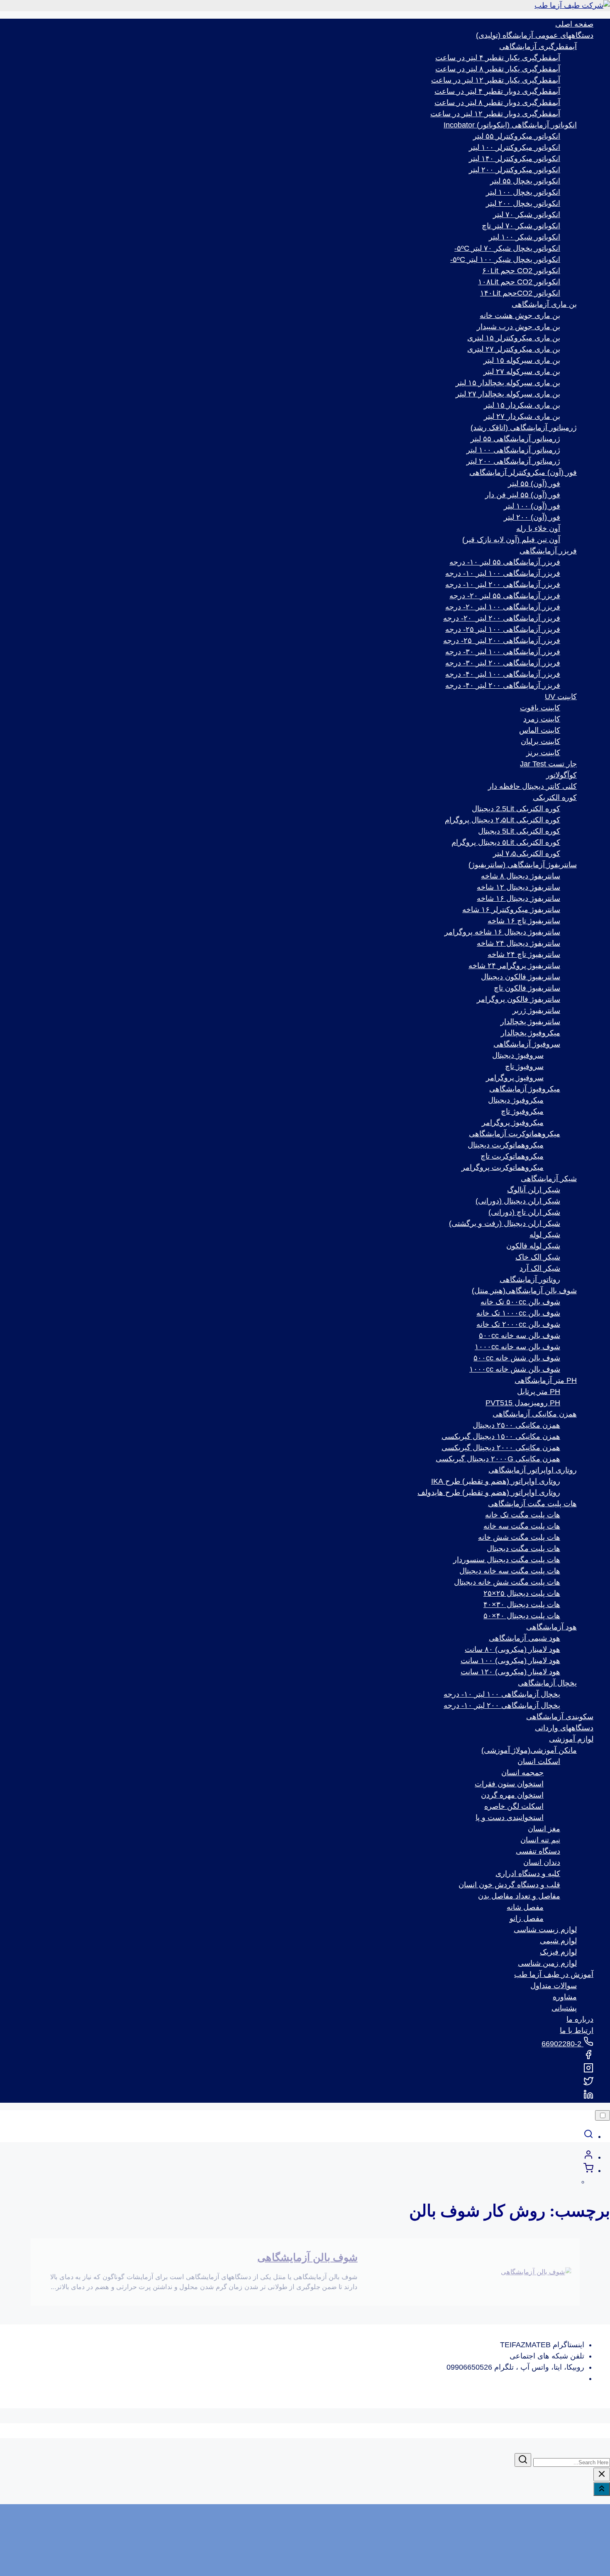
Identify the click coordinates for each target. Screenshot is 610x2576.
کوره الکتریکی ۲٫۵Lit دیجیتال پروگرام (503, 820)
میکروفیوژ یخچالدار (531, 1033)
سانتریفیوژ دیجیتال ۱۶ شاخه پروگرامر (502, 932)
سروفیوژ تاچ (524, 1067)
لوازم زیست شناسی (545, 1930)
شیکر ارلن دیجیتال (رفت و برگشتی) (505, 1223)
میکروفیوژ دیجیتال (516, 1100)
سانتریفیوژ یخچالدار (530, 1022)
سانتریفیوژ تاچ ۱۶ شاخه (524, 921)
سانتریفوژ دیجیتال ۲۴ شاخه (518, 943)
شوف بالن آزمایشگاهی (307, 2257)
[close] (602, 2474)
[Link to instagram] (588, 2070)
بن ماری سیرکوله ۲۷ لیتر (522, 372)
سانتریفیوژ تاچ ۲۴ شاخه (524, 954)
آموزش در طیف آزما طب (554, 1974)
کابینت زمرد (542, 719)
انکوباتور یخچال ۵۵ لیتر (525, 181)
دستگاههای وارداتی (564, 1728)
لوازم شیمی (558, 1941)
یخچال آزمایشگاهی (547, 1683)
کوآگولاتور (561, 775)
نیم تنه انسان (540, 1840)
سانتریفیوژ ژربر (536, 1010)
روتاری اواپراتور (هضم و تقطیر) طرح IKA (496, 1481)
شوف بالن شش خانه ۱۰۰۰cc (515, 1369)
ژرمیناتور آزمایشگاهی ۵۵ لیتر (515, 439)
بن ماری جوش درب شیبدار (518, 327)
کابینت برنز (543, 753)
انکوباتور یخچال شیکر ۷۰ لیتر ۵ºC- (507, 248)
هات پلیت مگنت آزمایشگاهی (532, 1504)
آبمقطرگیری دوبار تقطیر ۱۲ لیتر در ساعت (495, 114)
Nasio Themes (500, 2570)
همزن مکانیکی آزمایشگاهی (535, 1414)
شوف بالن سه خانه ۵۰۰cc (520, 1336)
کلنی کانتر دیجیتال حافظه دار (532, 786)
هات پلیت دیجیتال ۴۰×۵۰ (522, 1616)
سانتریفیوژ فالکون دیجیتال (521, 977)
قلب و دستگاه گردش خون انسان (509, 1885)
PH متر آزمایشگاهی (546, 1380)
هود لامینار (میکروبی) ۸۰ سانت (512, 1649)
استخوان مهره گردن (512, 1795)
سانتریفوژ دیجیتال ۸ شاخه (521, 876)
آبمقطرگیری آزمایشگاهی (538, 46)
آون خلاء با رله (538, 528)
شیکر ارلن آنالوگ (534, 1190)
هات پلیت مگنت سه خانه (522, 1526)
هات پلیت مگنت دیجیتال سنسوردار (507, 1560)
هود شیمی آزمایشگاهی (525, 1638)
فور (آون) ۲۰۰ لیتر (532, 517)
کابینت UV (561, 697)
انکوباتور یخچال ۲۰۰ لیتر (523, 203)
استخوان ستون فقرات (509, 1784)
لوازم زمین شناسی (547, 1963)
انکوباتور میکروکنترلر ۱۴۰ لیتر (515, 159)
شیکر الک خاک (538, 1257)
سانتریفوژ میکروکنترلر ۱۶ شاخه (511, 910)
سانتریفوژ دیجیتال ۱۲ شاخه (518, 887)
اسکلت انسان (539, 1761)
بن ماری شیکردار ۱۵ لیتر (522, 405)
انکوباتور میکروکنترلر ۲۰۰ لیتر (515, 170)
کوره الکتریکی (555, 798)
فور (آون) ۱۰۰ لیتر (532, 506)
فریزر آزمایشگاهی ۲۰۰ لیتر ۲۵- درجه (502, 641)
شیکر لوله (545, 1235)
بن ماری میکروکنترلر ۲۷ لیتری (514, 349)
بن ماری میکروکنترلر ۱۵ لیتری (514, 338)
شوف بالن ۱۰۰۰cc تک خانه (518, 1313)
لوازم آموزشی (571, 1739)
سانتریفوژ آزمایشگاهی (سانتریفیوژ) (523, 865)
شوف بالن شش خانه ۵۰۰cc (517, 1358)
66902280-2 (562, 2044)
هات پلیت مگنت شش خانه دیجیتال (507, 1582)
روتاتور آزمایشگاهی (530, 1279)
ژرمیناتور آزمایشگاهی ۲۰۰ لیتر (513, 461)
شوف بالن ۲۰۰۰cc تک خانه (518, 1324)
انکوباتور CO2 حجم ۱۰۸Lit (519, 282)
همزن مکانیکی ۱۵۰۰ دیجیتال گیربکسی (501, 1436)
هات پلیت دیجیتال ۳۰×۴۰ (522, 1605)
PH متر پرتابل (539, 1392)
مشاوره (565, 1997)
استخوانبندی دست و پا (510, 1818)
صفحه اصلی (574, 24)
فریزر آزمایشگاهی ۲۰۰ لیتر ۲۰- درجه (502, 618)
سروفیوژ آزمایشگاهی (527, 1044)
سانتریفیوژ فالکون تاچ (527, 988)
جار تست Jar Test (548, 764)
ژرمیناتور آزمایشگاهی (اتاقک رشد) (524, 428)
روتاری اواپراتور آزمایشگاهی (533, 1470)
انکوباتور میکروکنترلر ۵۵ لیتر (517, 136)
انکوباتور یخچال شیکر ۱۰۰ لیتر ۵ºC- (505, 259)
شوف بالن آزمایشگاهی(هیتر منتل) (524, 1291)
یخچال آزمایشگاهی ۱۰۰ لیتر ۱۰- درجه (502, 1694)
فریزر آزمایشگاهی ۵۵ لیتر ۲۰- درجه (505, 596)
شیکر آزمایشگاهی (549, 1179)
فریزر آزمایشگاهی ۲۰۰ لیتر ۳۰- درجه (503, 663)
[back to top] (602, 2489)
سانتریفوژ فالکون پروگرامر (518, 999)
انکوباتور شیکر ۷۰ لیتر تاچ (521, 226)
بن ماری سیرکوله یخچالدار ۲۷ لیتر (508, 394)
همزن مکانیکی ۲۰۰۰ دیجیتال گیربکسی (501, 1448)
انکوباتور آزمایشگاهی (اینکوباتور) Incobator (510, 125)
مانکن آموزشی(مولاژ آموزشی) (529, 1750)
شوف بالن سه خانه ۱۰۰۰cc (517, 1347)
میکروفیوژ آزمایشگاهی (525, 1089)
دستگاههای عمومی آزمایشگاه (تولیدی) (535, 35)
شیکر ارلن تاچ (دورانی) (524, 1212)
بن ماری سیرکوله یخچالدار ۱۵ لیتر (508, 383)
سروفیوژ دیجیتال (518, 1055)
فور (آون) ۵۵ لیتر (534, 484)
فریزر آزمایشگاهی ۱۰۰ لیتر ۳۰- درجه (503, 652)
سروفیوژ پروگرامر (515, 1078)
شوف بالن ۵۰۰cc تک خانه (520, 1302)
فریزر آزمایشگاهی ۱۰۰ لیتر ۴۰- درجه (503, 674)
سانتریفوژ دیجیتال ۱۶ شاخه (518, 898)
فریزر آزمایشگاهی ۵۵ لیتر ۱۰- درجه (505, 562)
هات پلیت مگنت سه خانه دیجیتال (510, 1571)
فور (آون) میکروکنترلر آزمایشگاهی (523, 472)
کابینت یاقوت (540, 708)
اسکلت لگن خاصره (514, 1806)
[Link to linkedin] (588, 2097)
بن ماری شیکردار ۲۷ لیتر (522, 416)
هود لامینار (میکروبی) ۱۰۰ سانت (510, 1661)
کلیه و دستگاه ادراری (528, 1874)
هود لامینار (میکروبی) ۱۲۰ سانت (510, 1672)
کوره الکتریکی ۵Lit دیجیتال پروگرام (506, 842)
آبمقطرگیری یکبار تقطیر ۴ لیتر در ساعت (498, 58)
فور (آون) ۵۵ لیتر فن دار (523, 495)
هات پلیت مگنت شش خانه (519, 1537)
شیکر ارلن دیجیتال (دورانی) (518, 1201)
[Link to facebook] (588, 2057)
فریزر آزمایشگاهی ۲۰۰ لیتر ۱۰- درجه (503, 585)
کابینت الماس (540, 730)
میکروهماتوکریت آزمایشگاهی (515, 1134)
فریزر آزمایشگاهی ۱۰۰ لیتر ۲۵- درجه (503, 629)
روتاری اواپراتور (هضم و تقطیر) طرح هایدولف (489, 1492)
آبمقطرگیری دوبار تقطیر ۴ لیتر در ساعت (497, 91)
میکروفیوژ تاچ (522, 1111)
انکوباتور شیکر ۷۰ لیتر (527, 215)
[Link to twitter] (588, 2084)
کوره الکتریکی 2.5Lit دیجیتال (516, 809)
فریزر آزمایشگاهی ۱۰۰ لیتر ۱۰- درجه (503, 573)
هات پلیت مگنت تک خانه (523, 1515)
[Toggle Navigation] (603, 2115)
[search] (588, 2136)
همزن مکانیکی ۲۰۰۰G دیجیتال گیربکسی (498, 1459)
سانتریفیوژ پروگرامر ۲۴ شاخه (514, 966)
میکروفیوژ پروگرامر (513, 1123)
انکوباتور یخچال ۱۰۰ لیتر (523, 192)
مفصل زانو (527, 1918)
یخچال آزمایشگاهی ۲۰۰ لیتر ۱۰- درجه (502, 1705)
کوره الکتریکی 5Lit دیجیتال (519, 831)
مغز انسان (544, 1829)
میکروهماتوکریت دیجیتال (506, 1145)
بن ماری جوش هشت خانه (520, 316)
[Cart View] (588, 2170)
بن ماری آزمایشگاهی (544, 304)
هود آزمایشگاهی (551, 1627)
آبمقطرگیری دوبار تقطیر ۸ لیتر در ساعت (497, 103)
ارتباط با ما (577, 2030)
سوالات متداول (554, 1986)
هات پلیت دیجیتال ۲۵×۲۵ (522, 1593)
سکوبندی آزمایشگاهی (560, 1717)
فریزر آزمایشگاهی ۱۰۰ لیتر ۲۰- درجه (503, 607)
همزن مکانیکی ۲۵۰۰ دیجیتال (516, 1425)
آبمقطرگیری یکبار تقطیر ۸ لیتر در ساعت (498, 69)
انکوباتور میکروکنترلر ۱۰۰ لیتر (515, 147)
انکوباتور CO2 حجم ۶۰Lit (521, 271)
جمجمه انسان (522, 1773)
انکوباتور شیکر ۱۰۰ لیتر (525, 237)
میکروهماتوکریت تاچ (512, 1156)
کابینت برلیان (540, 741)
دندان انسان (542, 1862)
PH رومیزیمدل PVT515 (523, 1403)
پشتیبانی (564, 2008)
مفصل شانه (525, 1907)
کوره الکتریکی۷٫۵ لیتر (527, 854)
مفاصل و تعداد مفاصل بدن (519, 1896)
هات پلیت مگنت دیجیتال (523, 1549)
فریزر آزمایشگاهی (548, 551)
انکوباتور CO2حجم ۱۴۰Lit (520, 293)
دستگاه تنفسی (538, 1851)
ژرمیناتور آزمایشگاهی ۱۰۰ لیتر (513, 450)
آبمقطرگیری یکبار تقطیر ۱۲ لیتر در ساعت (496, 80)
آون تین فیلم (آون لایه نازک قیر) (511, 540)
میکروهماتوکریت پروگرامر (503, 1167)
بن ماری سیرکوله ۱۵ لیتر (522, 360)
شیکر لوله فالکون (533, 1246)
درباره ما (580, 2019)
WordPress (592, 2570)
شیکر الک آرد (540, 1268)
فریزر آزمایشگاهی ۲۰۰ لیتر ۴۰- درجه (503, 685)
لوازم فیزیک (558, 1952)
